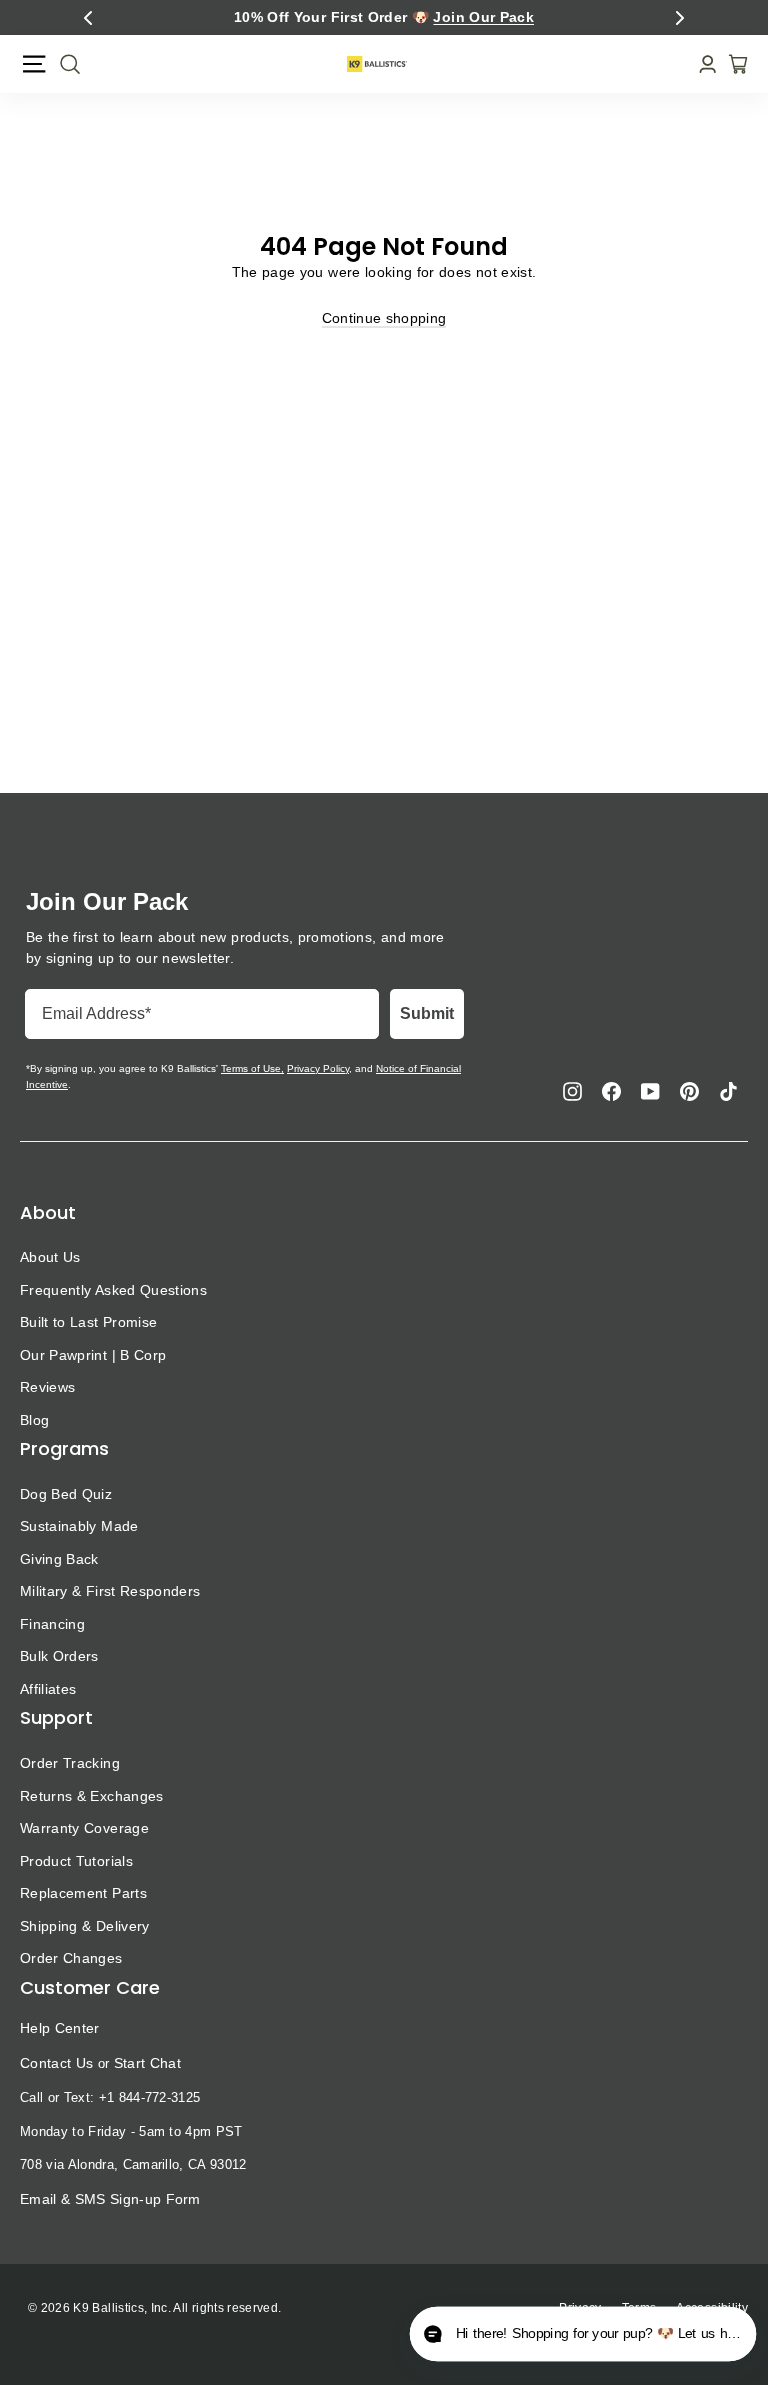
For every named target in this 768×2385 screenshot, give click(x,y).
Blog (34, 1420)
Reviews (47, 1387)
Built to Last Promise (88, 1322)
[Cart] (732, 64)
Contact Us (56, 2063)
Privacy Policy (318, 1068)
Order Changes (71, 1958)
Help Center (60, 2028)
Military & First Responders (110, 1591)
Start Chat (147, 2063)
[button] (88, 18)
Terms (639, 2308)
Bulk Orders (59, 1656)
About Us (50, 1257)
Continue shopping (384, 318)
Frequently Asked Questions (113, 1290)
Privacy (580, 2308)
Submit (427, 1013)
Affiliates (48, 1689)
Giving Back (59, 1559)
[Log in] (701, 64)
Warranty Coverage (84, 1828)
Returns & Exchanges (92, 1796)
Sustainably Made (79, 1526)
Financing (52, 1624)
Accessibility (712, 2308)
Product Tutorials (76, 1861)
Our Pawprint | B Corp (93, 1355)
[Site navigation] (34, 64)
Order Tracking (70, 1763)
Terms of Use (251, 1068)
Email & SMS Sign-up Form (110, 2199)
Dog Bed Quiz (66, 1494)
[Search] (64, 64)
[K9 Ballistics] (377, 63)
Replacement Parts (83, 1893)
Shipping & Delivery (85, 1926)
